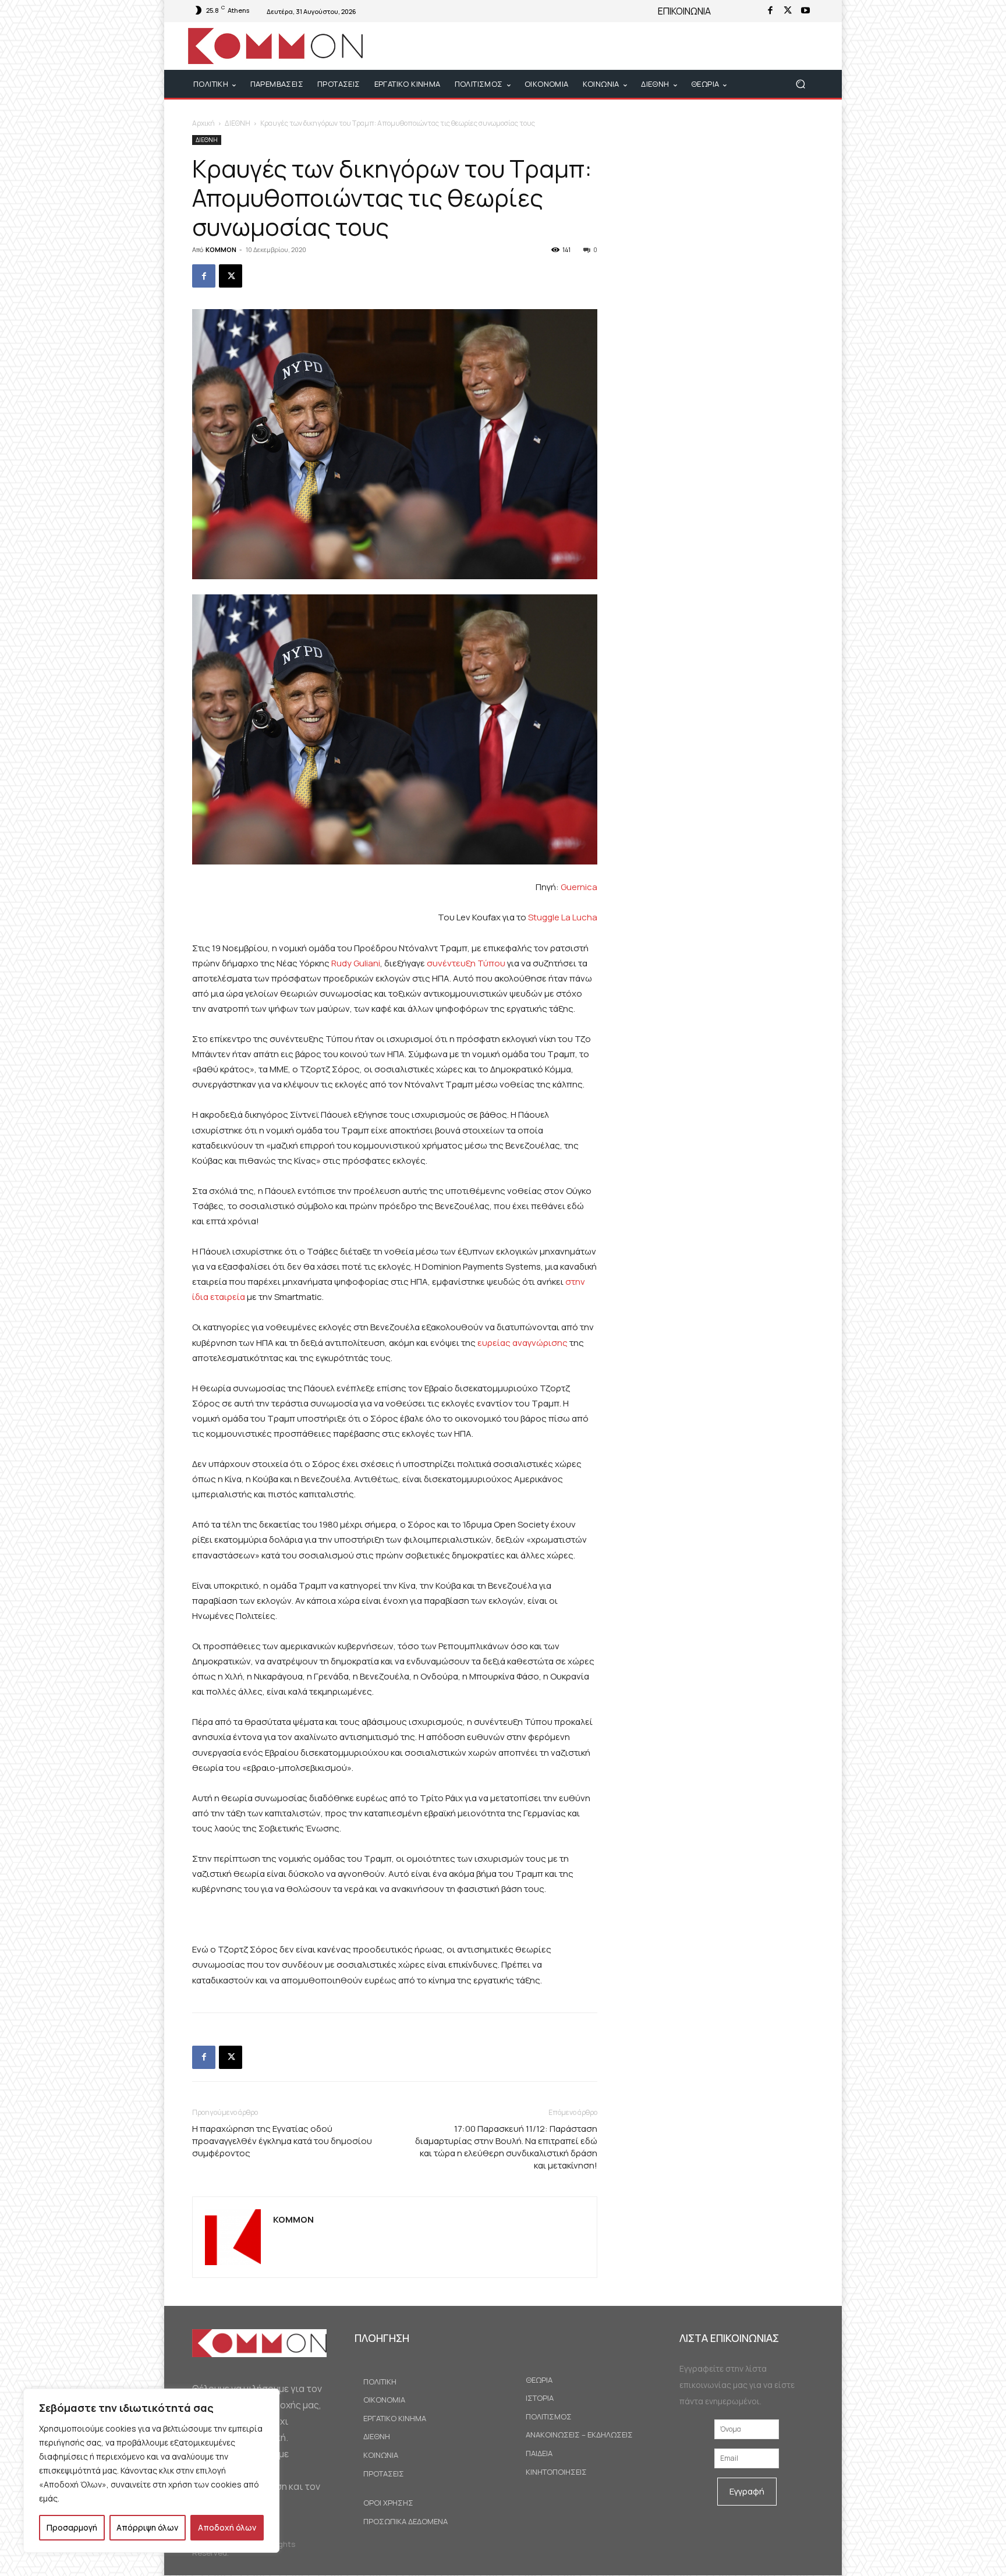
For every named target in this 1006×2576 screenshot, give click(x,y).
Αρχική (203, 123)
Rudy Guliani (356, 963)
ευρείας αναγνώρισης (523, 1343)
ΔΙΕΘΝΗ (238, 123)
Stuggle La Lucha (563, 917)
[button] (800, 84)
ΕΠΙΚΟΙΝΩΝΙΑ (684, 11)
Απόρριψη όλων (147, 2527)
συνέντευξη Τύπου (466, 963)
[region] (151, 2471)
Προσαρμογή (72, 2527)
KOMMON (221, 249)
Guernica (579, 887)
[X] (788, 11)
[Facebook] (770, 11)
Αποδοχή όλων (227, 2527)
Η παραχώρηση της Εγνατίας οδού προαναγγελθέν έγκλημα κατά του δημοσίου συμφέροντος (282, 2141)
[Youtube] (805, 11)
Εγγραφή (747, 2491)
